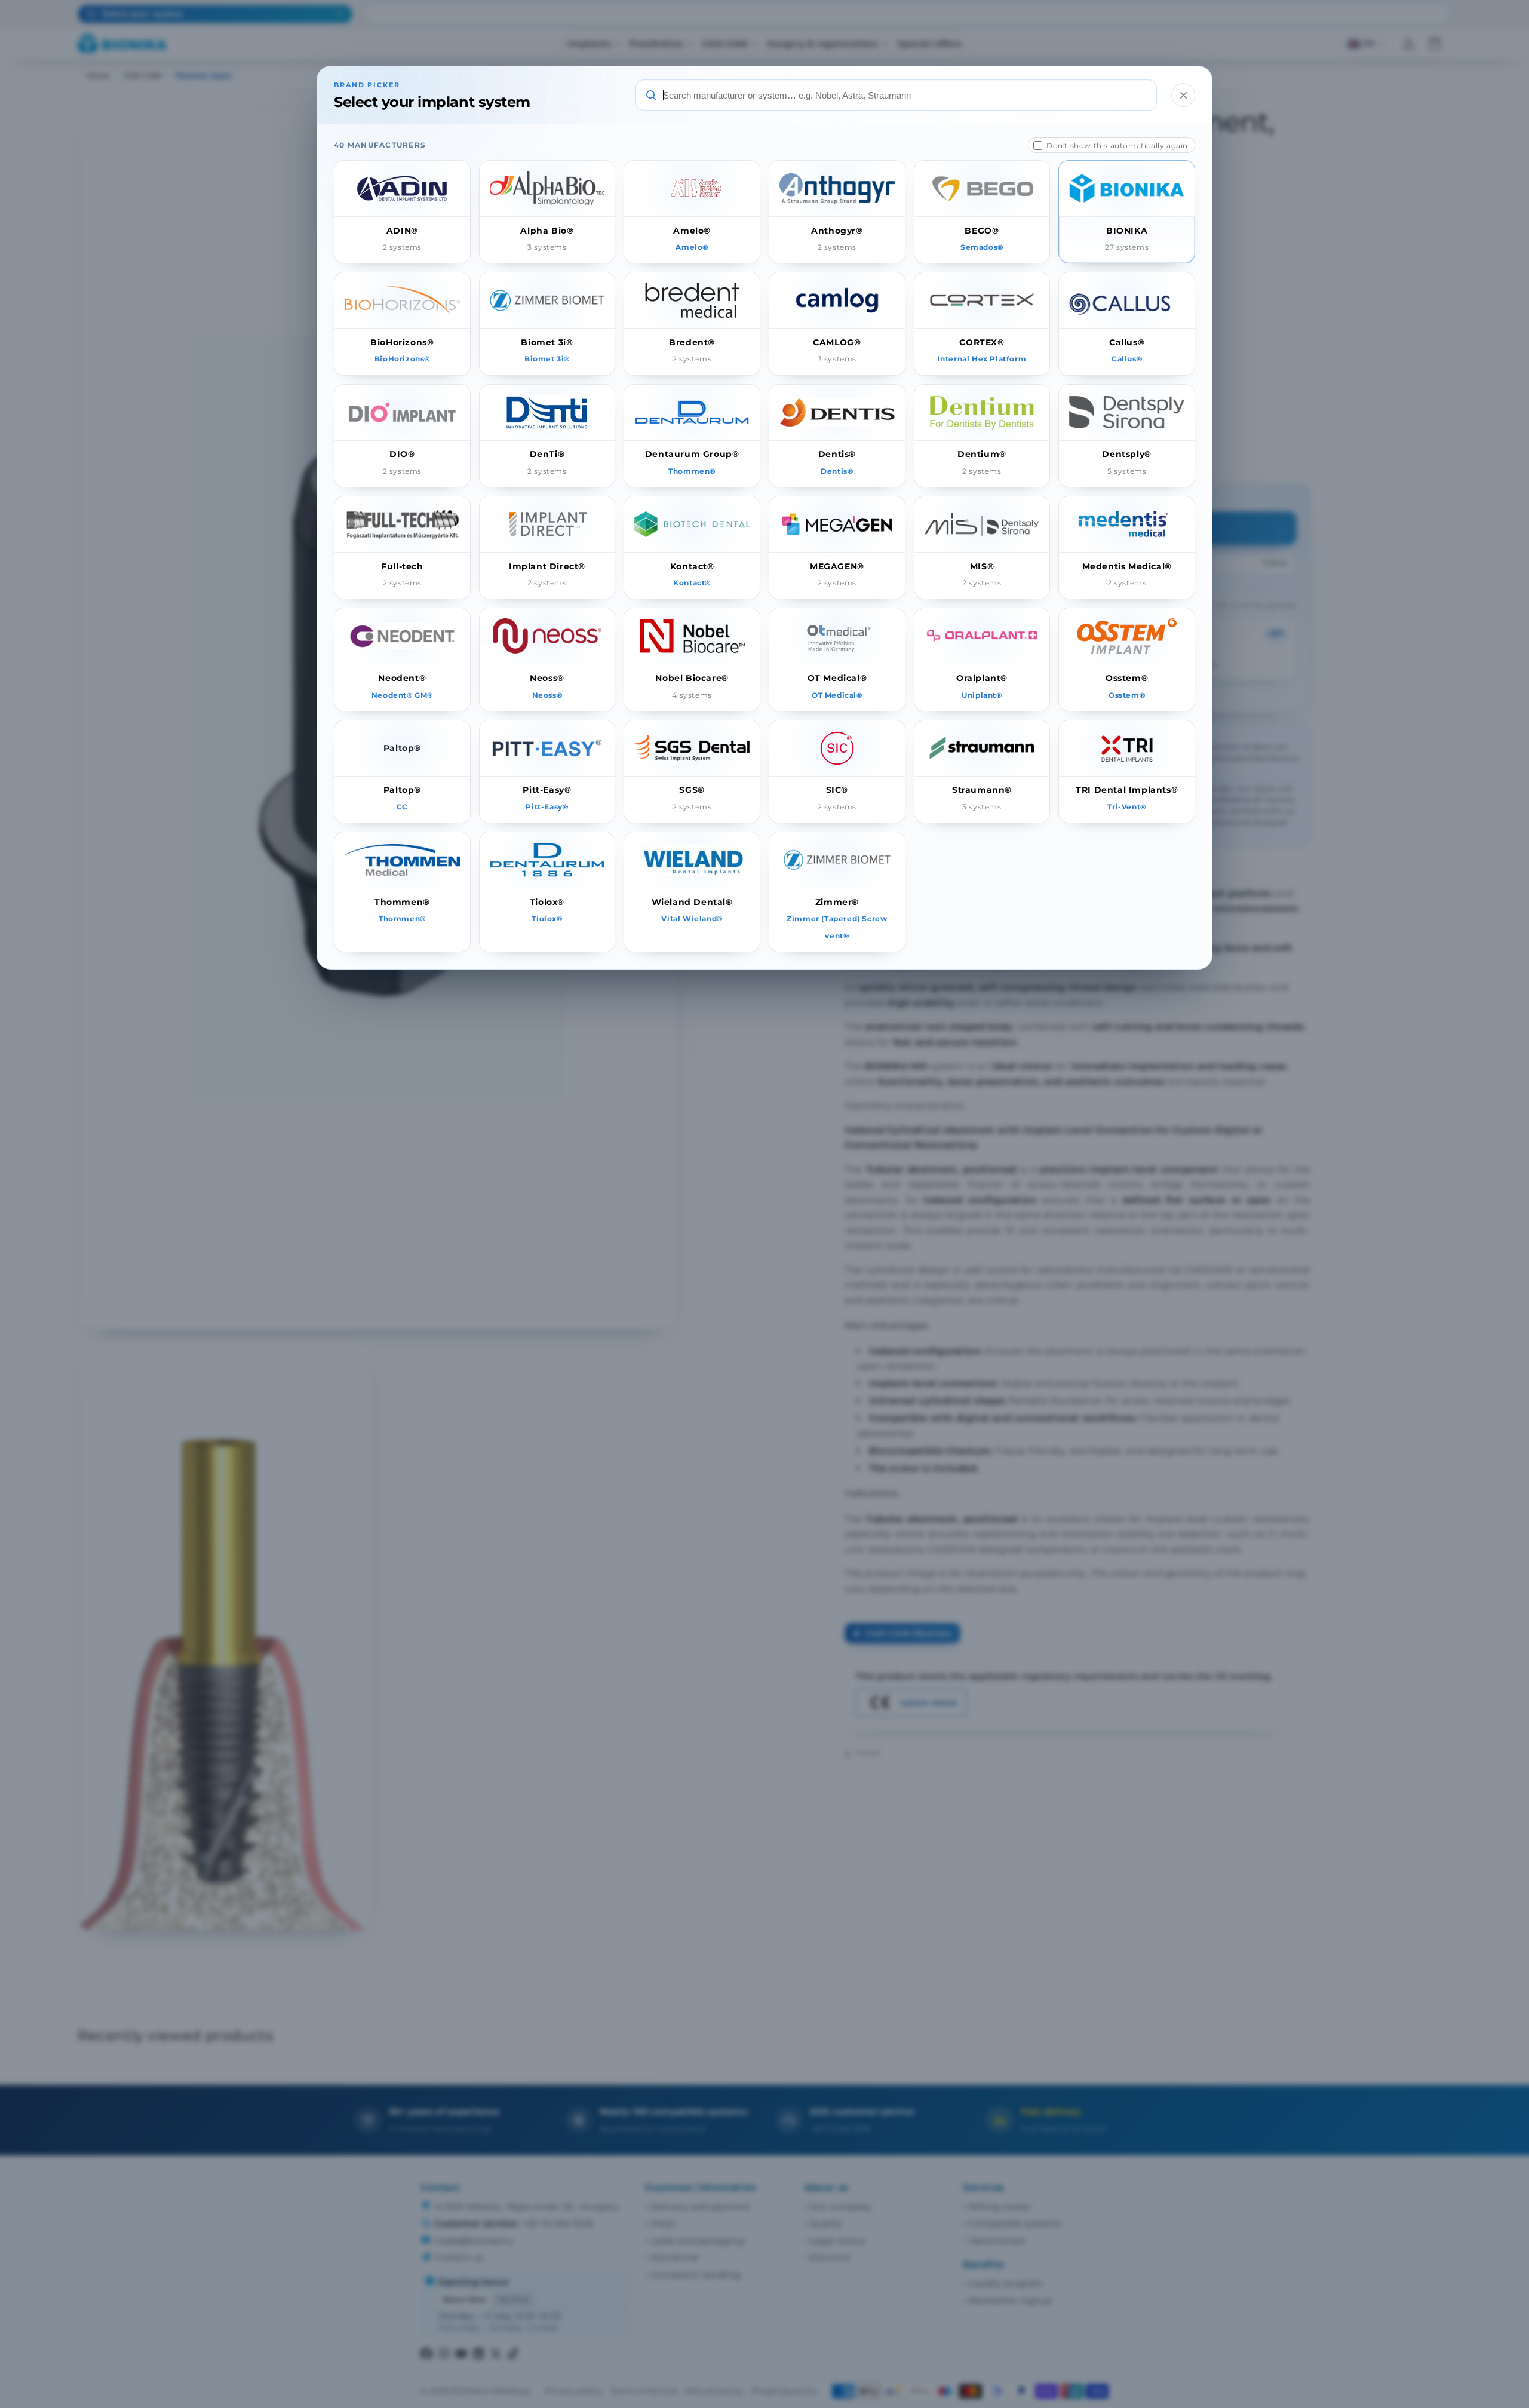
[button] (402, 212)
